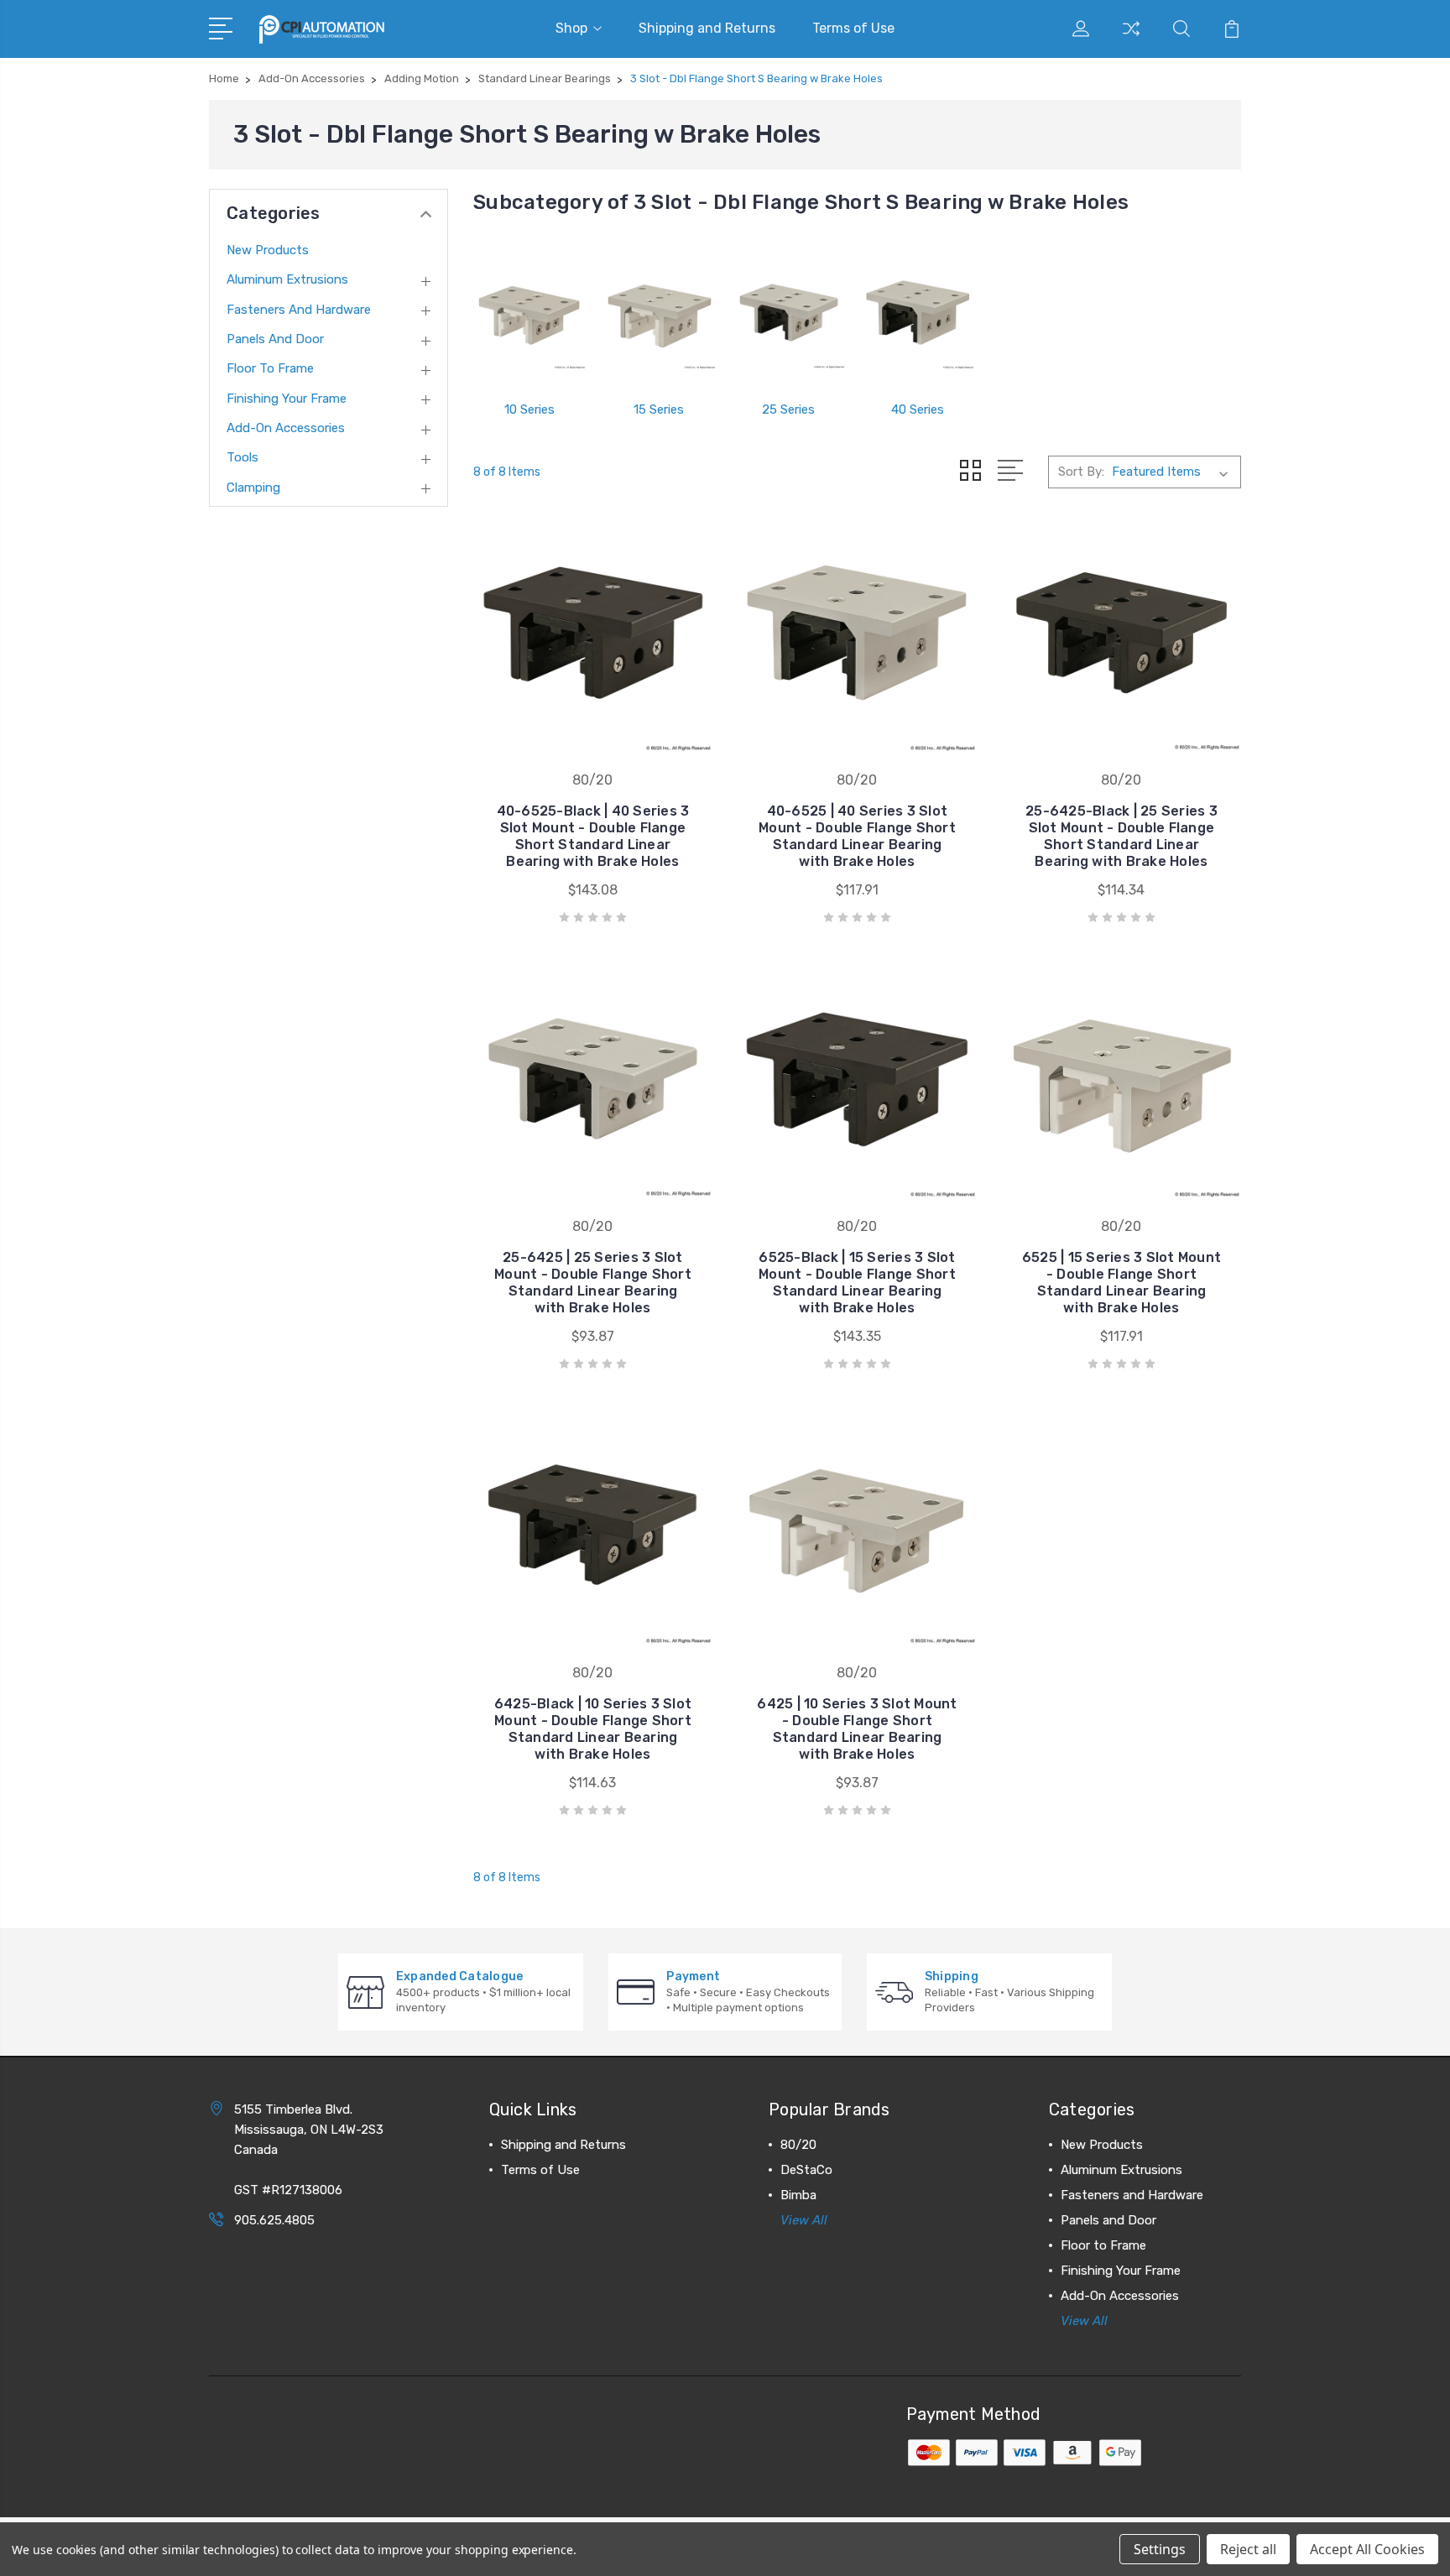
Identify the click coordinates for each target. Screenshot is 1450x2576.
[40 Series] (918, 313)
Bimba (798, 2195)
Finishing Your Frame (287, 399)
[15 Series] (659, 313)
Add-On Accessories (286, 428)
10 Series (529, 409)
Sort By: (1081, 472)
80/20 (798, 2145)
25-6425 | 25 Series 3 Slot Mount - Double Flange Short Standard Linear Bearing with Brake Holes (593, 1283)
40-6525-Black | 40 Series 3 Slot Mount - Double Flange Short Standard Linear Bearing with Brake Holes (593, 836)
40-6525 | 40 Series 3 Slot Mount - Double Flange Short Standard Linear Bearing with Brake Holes (857, 836)
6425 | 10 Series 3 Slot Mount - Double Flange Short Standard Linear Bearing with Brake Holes (857, 1729)
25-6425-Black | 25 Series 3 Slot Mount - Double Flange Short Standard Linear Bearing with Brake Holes (1121, 836)
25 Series (788, 409)
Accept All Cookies (1367, 2549)
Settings (1160, 2549)
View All (804, 2220)
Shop (571, 28)
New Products (268, 250)
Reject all (1248, 2549)
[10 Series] (529, 313)
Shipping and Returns (707, 28)
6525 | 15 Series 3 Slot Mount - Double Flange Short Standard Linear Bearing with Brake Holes (1121, 1283)
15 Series (659, 409)
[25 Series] (789, 313)
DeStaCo (806, 2170)
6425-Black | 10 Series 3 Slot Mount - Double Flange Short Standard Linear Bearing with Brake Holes (593, 1729)
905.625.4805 (274, 2220)
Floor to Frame (270, 368)
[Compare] (1131, 39)
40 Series (918, 409)
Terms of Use (853, 28)
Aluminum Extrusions (287, 279)
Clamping (253, 488)
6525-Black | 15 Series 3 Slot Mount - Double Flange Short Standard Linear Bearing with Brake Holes (857, 1283)
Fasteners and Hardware (299, 310)
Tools (243, 457)
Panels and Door (275, 339)
